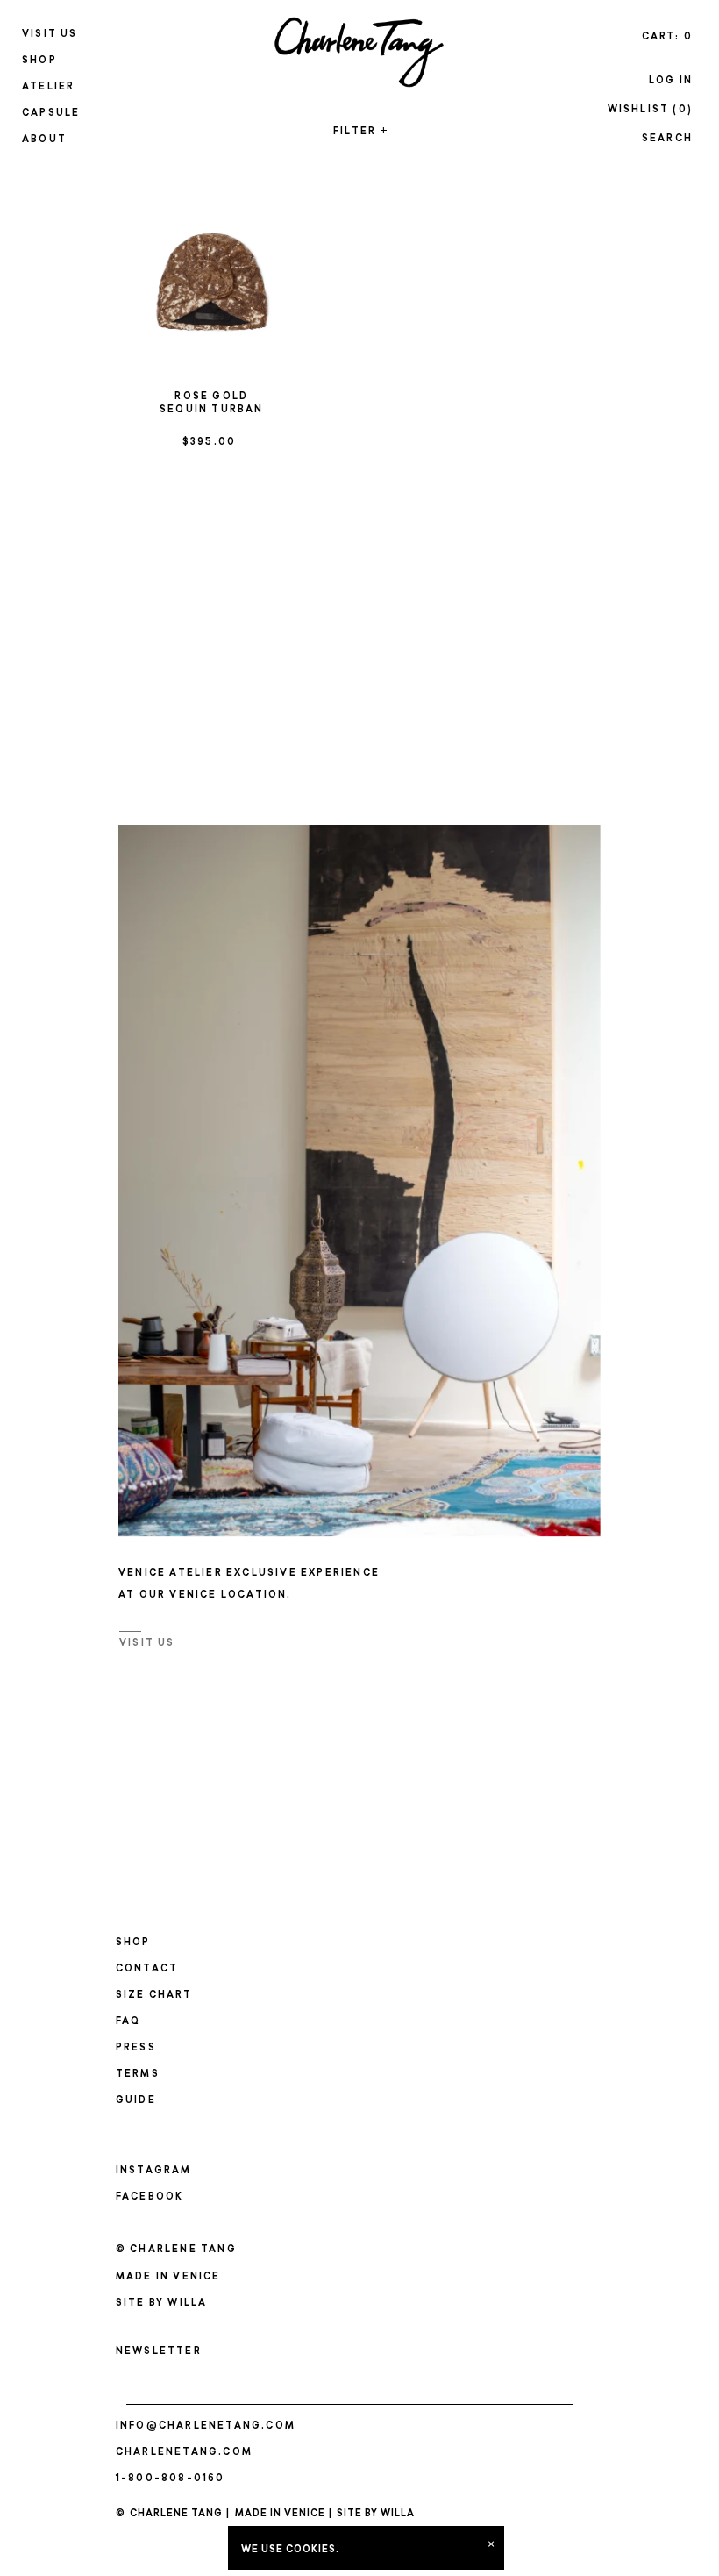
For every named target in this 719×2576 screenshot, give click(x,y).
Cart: (667, 37)
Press (136, 2048)
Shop (133, 1943)
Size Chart (154, 1996)
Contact (147, 1969)
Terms (138, 2075)
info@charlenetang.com (206, 2426)
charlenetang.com (184, 2453)
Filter (359, 132)
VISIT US (147, 1644)
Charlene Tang (176, 2514)
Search (667, 139)
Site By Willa (162, 2304)
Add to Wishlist (259, 209)
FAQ (128, 2022)
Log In (671, 81)
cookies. (313, 2550)
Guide (136, 2101)
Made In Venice (280, 2514)
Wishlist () (650, 110)
